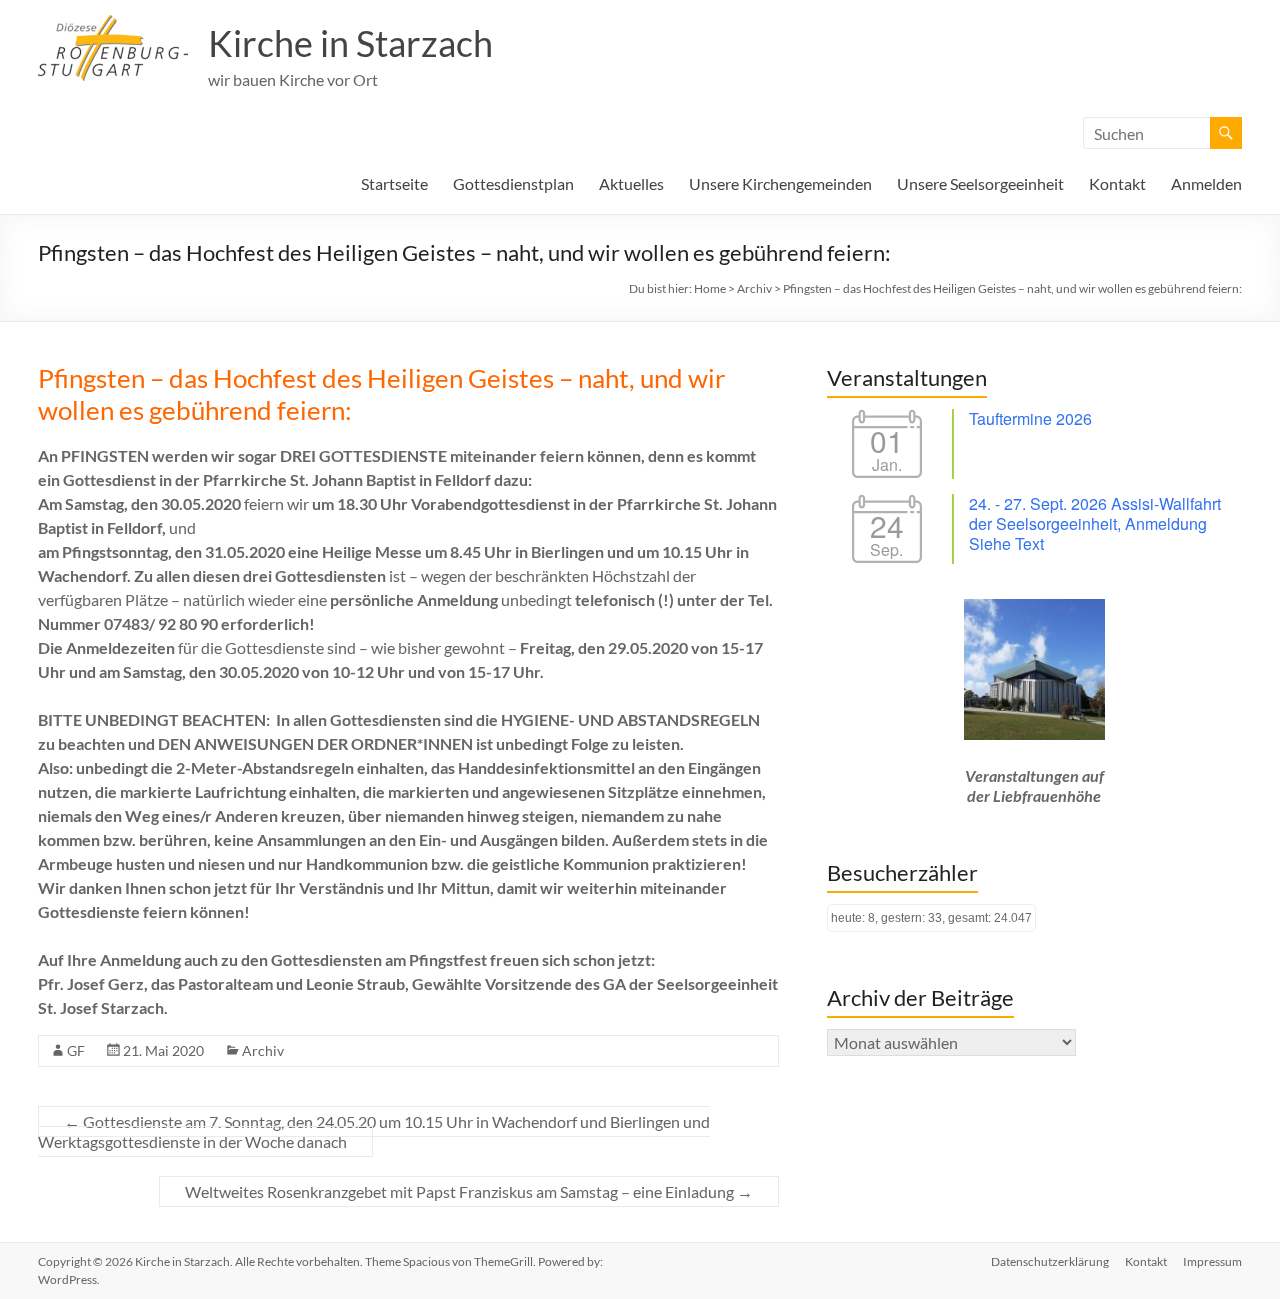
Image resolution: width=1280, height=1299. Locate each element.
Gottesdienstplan (513, 183)
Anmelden (1206, 183)
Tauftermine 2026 (1030, 418)
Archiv (263, 1050)
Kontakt (1117, 183)
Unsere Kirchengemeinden (780, 183)
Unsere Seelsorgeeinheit (980, 183)
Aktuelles (631, 183)
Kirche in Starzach (350, 43)
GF (76, 1050)
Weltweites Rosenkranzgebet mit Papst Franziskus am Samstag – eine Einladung (469, 1191)
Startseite (394, 183)
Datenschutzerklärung (1050, 1261)
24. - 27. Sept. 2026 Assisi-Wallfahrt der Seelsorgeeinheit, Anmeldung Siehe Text (1095, 523)
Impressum (1212, 1261)
